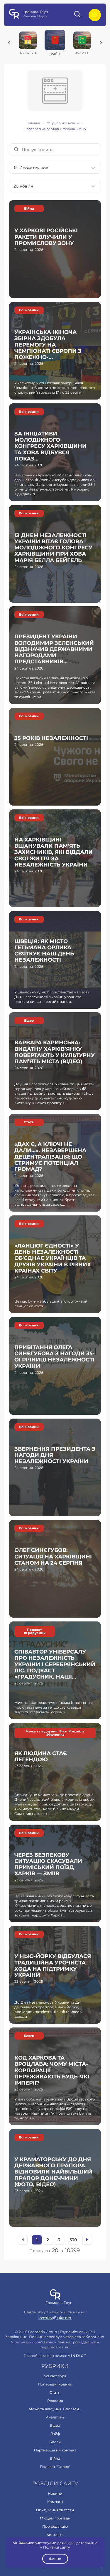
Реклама (55, 2401)
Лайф (55, 2434)
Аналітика (55, 2417)
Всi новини (29, 310)
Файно (55, 2559)
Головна (33, 123)
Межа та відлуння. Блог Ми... (55, 2409)
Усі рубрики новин (63, 123)
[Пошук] (78, 15)
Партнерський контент (55, 2450)
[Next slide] (101, 43)
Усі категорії (55, 2376)
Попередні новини (55, 2384)
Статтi (29, 1122)
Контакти (55, 2535)
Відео (29, 1021)
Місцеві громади (55, 2518)
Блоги (29, 2036)
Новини (55, 2493)
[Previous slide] (9, 43)
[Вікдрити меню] (95, 15)
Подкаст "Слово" (55, 2467)
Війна (29, 209)
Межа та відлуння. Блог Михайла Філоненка (55, 1733)
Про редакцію (55, 2526)
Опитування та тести (55, 2510)
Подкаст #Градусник (35, 1631)
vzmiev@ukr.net (55, 2318)
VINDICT (77, 2356)
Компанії (55, 2502)
